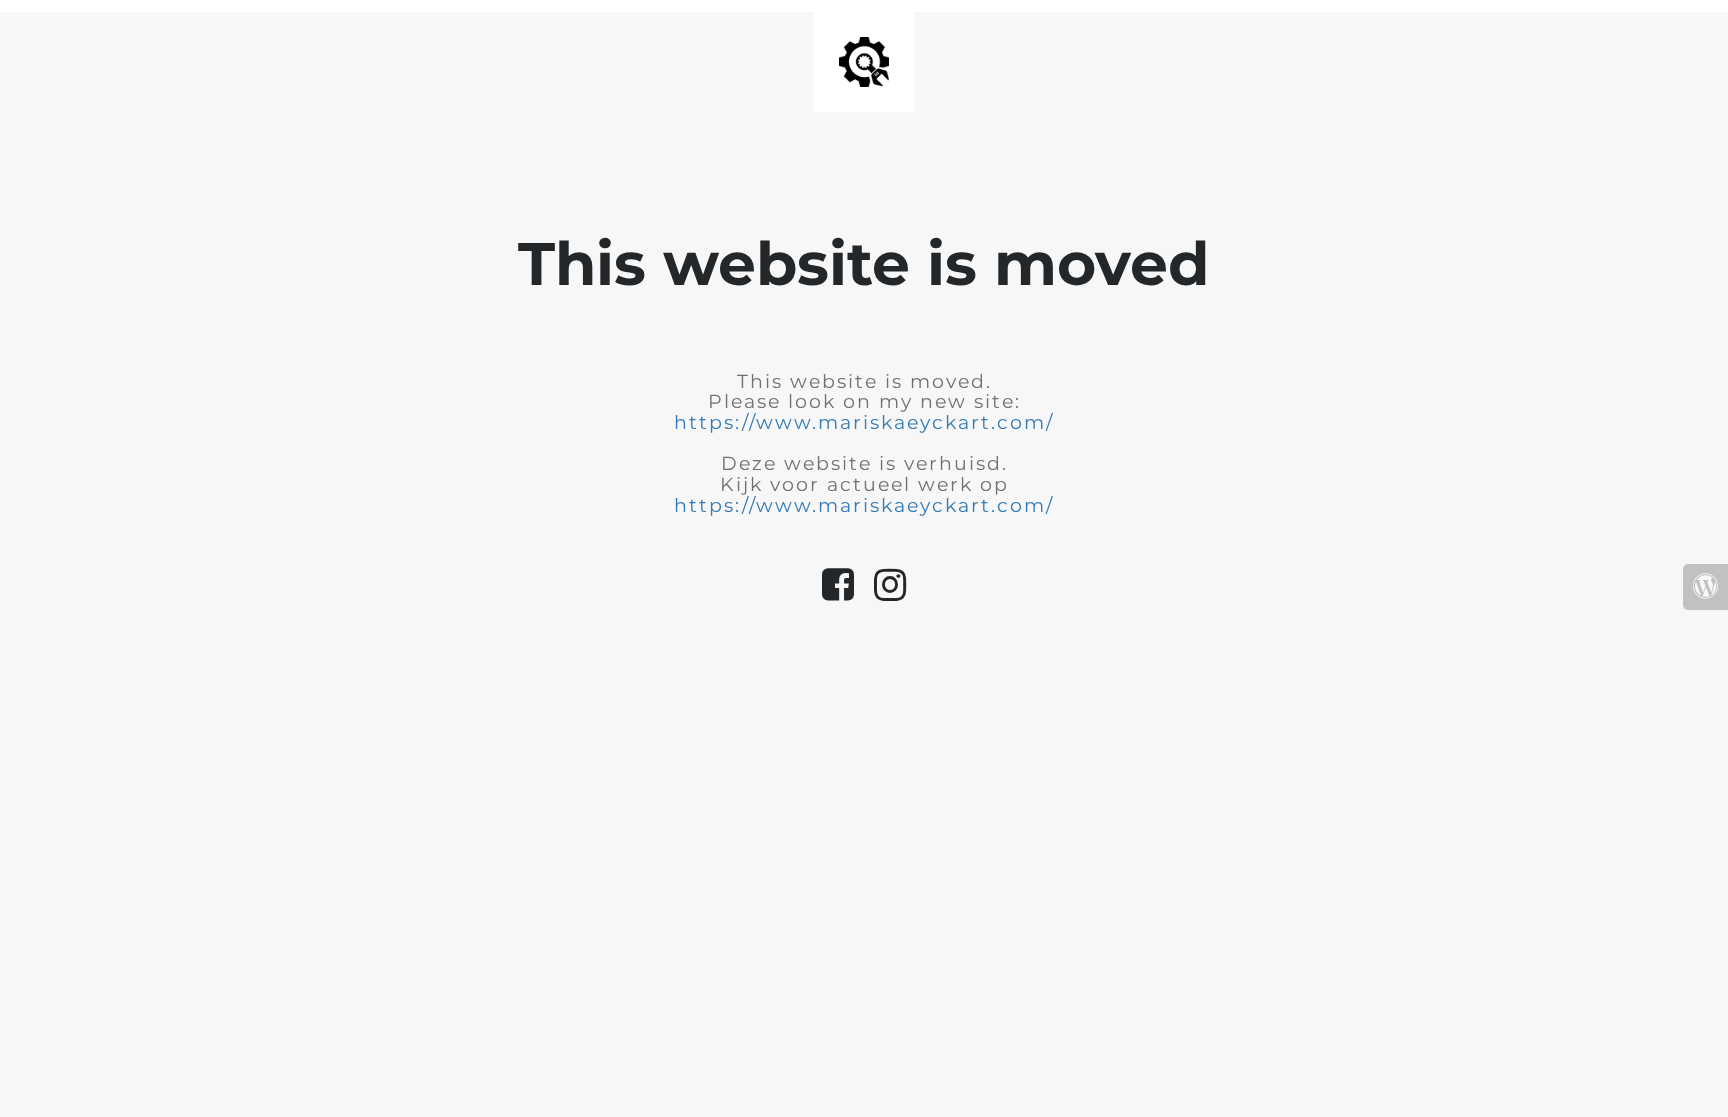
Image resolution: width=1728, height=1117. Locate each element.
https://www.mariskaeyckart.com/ (864, 422)
